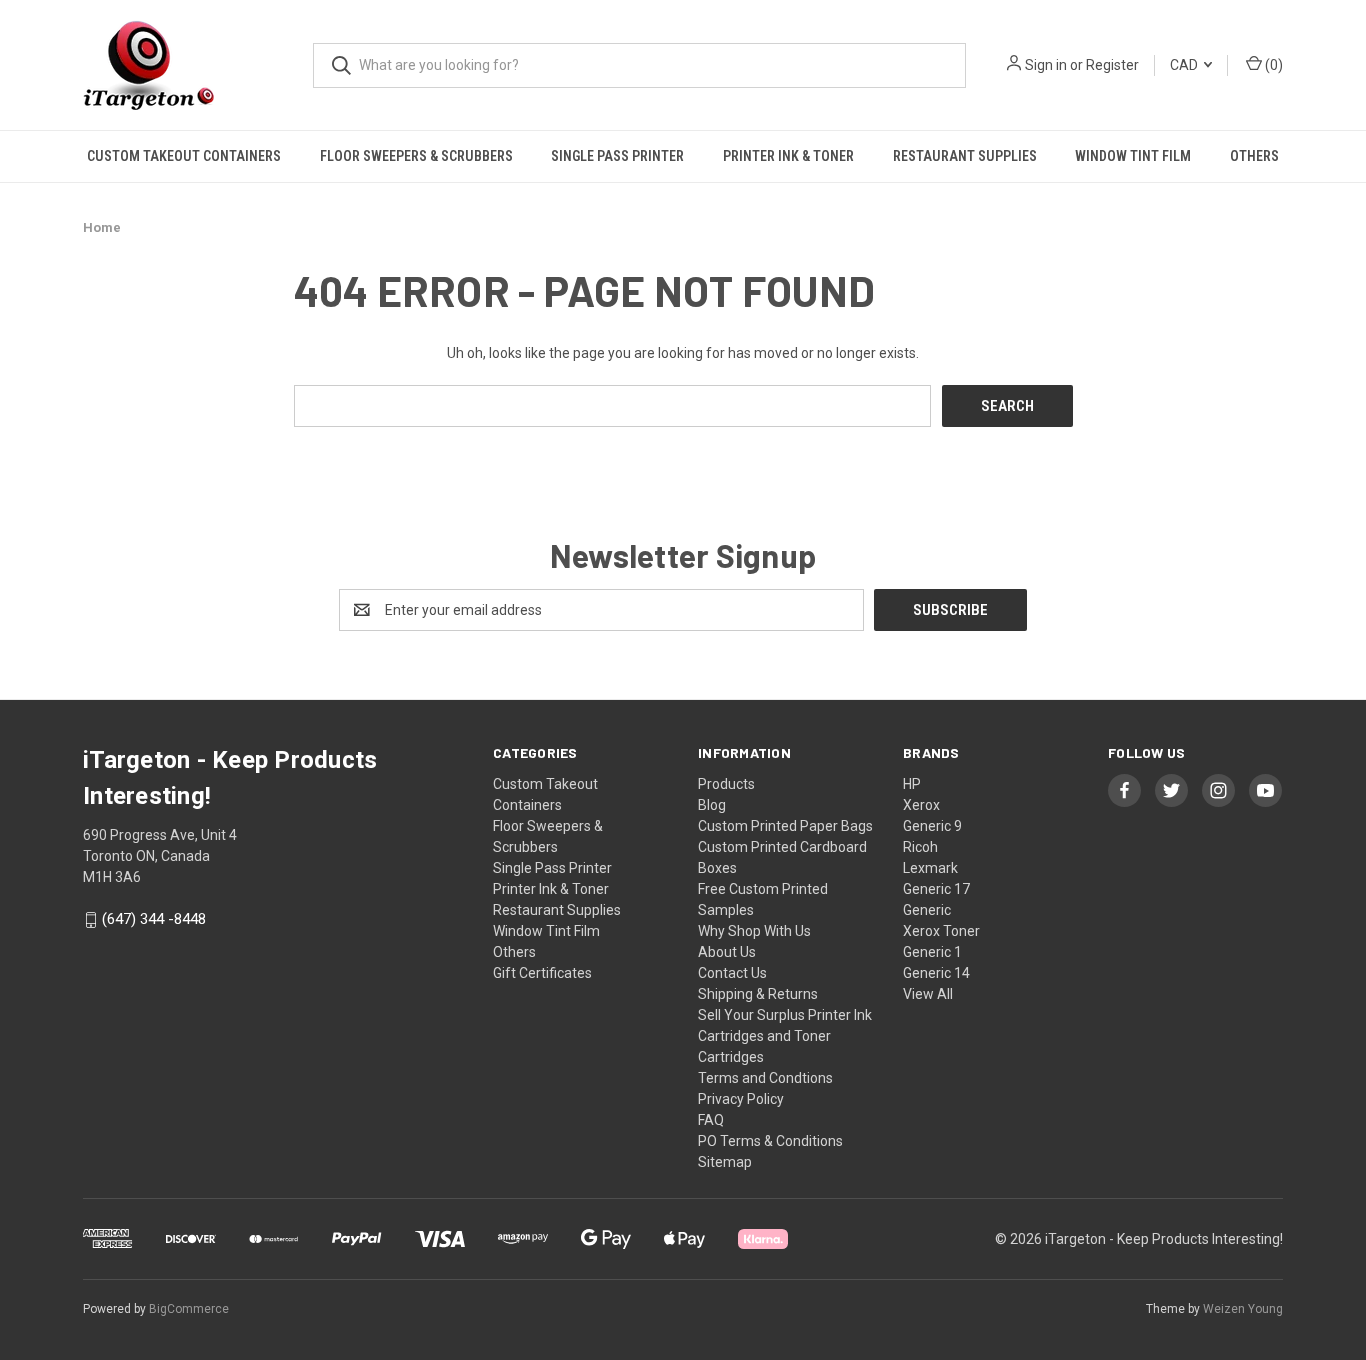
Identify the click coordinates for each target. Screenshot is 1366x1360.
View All (928, 994)
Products (726, 784)
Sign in (1046, 65)
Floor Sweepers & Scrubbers (416, 156)
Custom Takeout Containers (184, 156)
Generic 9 (932, 826)
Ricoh (920, 847)
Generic (927, 910)
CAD (1185, 65)
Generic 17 (936, 889)
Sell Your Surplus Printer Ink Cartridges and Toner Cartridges (785, 1036)
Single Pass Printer (617, 156)
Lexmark (930, 868)
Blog (712, 805)
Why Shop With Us (754, 931)
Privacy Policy (741, 1099)
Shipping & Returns (758, 994)
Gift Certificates (542, 973)
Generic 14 (936, 973)
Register (1112, 65)
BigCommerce (189, 1309)
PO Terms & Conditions (770, 1141)
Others (1254, 156)
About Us (727, 952)
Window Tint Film (1133, 156)
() (1272, 65)
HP (912, 784)
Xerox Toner (941, 931)
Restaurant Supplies (965, 156)
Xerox (921, 805)
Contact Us (732, 973)
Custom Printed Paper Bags (785, 826)
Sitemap (725, 1162)
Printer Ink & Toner (788, 156)
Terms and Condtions (765, 1078)
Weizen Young (1243, 1309)
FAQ (711, 1120)
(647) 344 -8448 (154, 920)
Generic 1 (932, 952)
